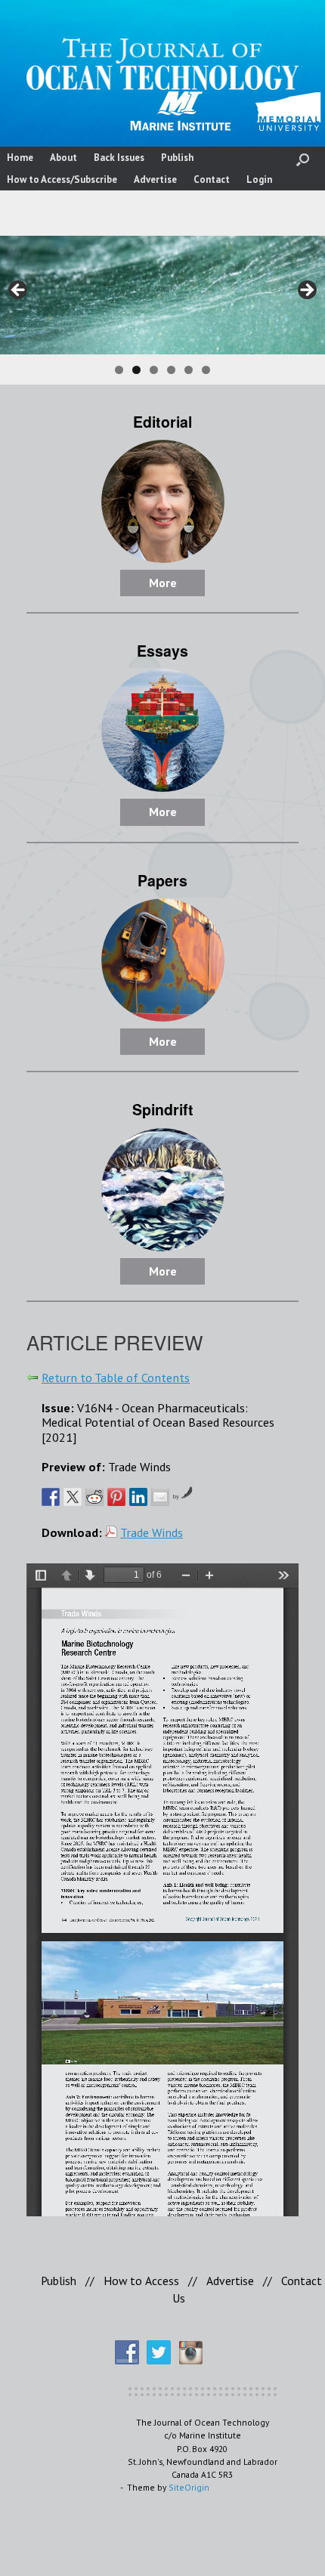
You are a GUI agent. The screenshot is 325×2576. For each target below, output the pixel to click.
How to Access (141, 2281)
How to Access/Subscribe (62, 179)
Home (20, 158)
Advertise (155, 179)
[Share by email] (160, 1497)
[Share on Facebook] (51, 1497)
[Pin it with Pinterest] (116, 1497)
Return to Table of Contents (116, 1377)
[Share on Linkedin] (138, 1497)
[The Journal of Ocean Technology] (162, 64)
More (163, 583)
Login (259, 179)
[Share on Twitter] (73, 1497)
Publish (177, 158)
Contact (212, 179)
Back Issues (119, 158)
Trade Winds (152, 1532)
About (63, 158)
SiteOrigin (189, 2487)
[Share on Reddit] (94, 1497)
